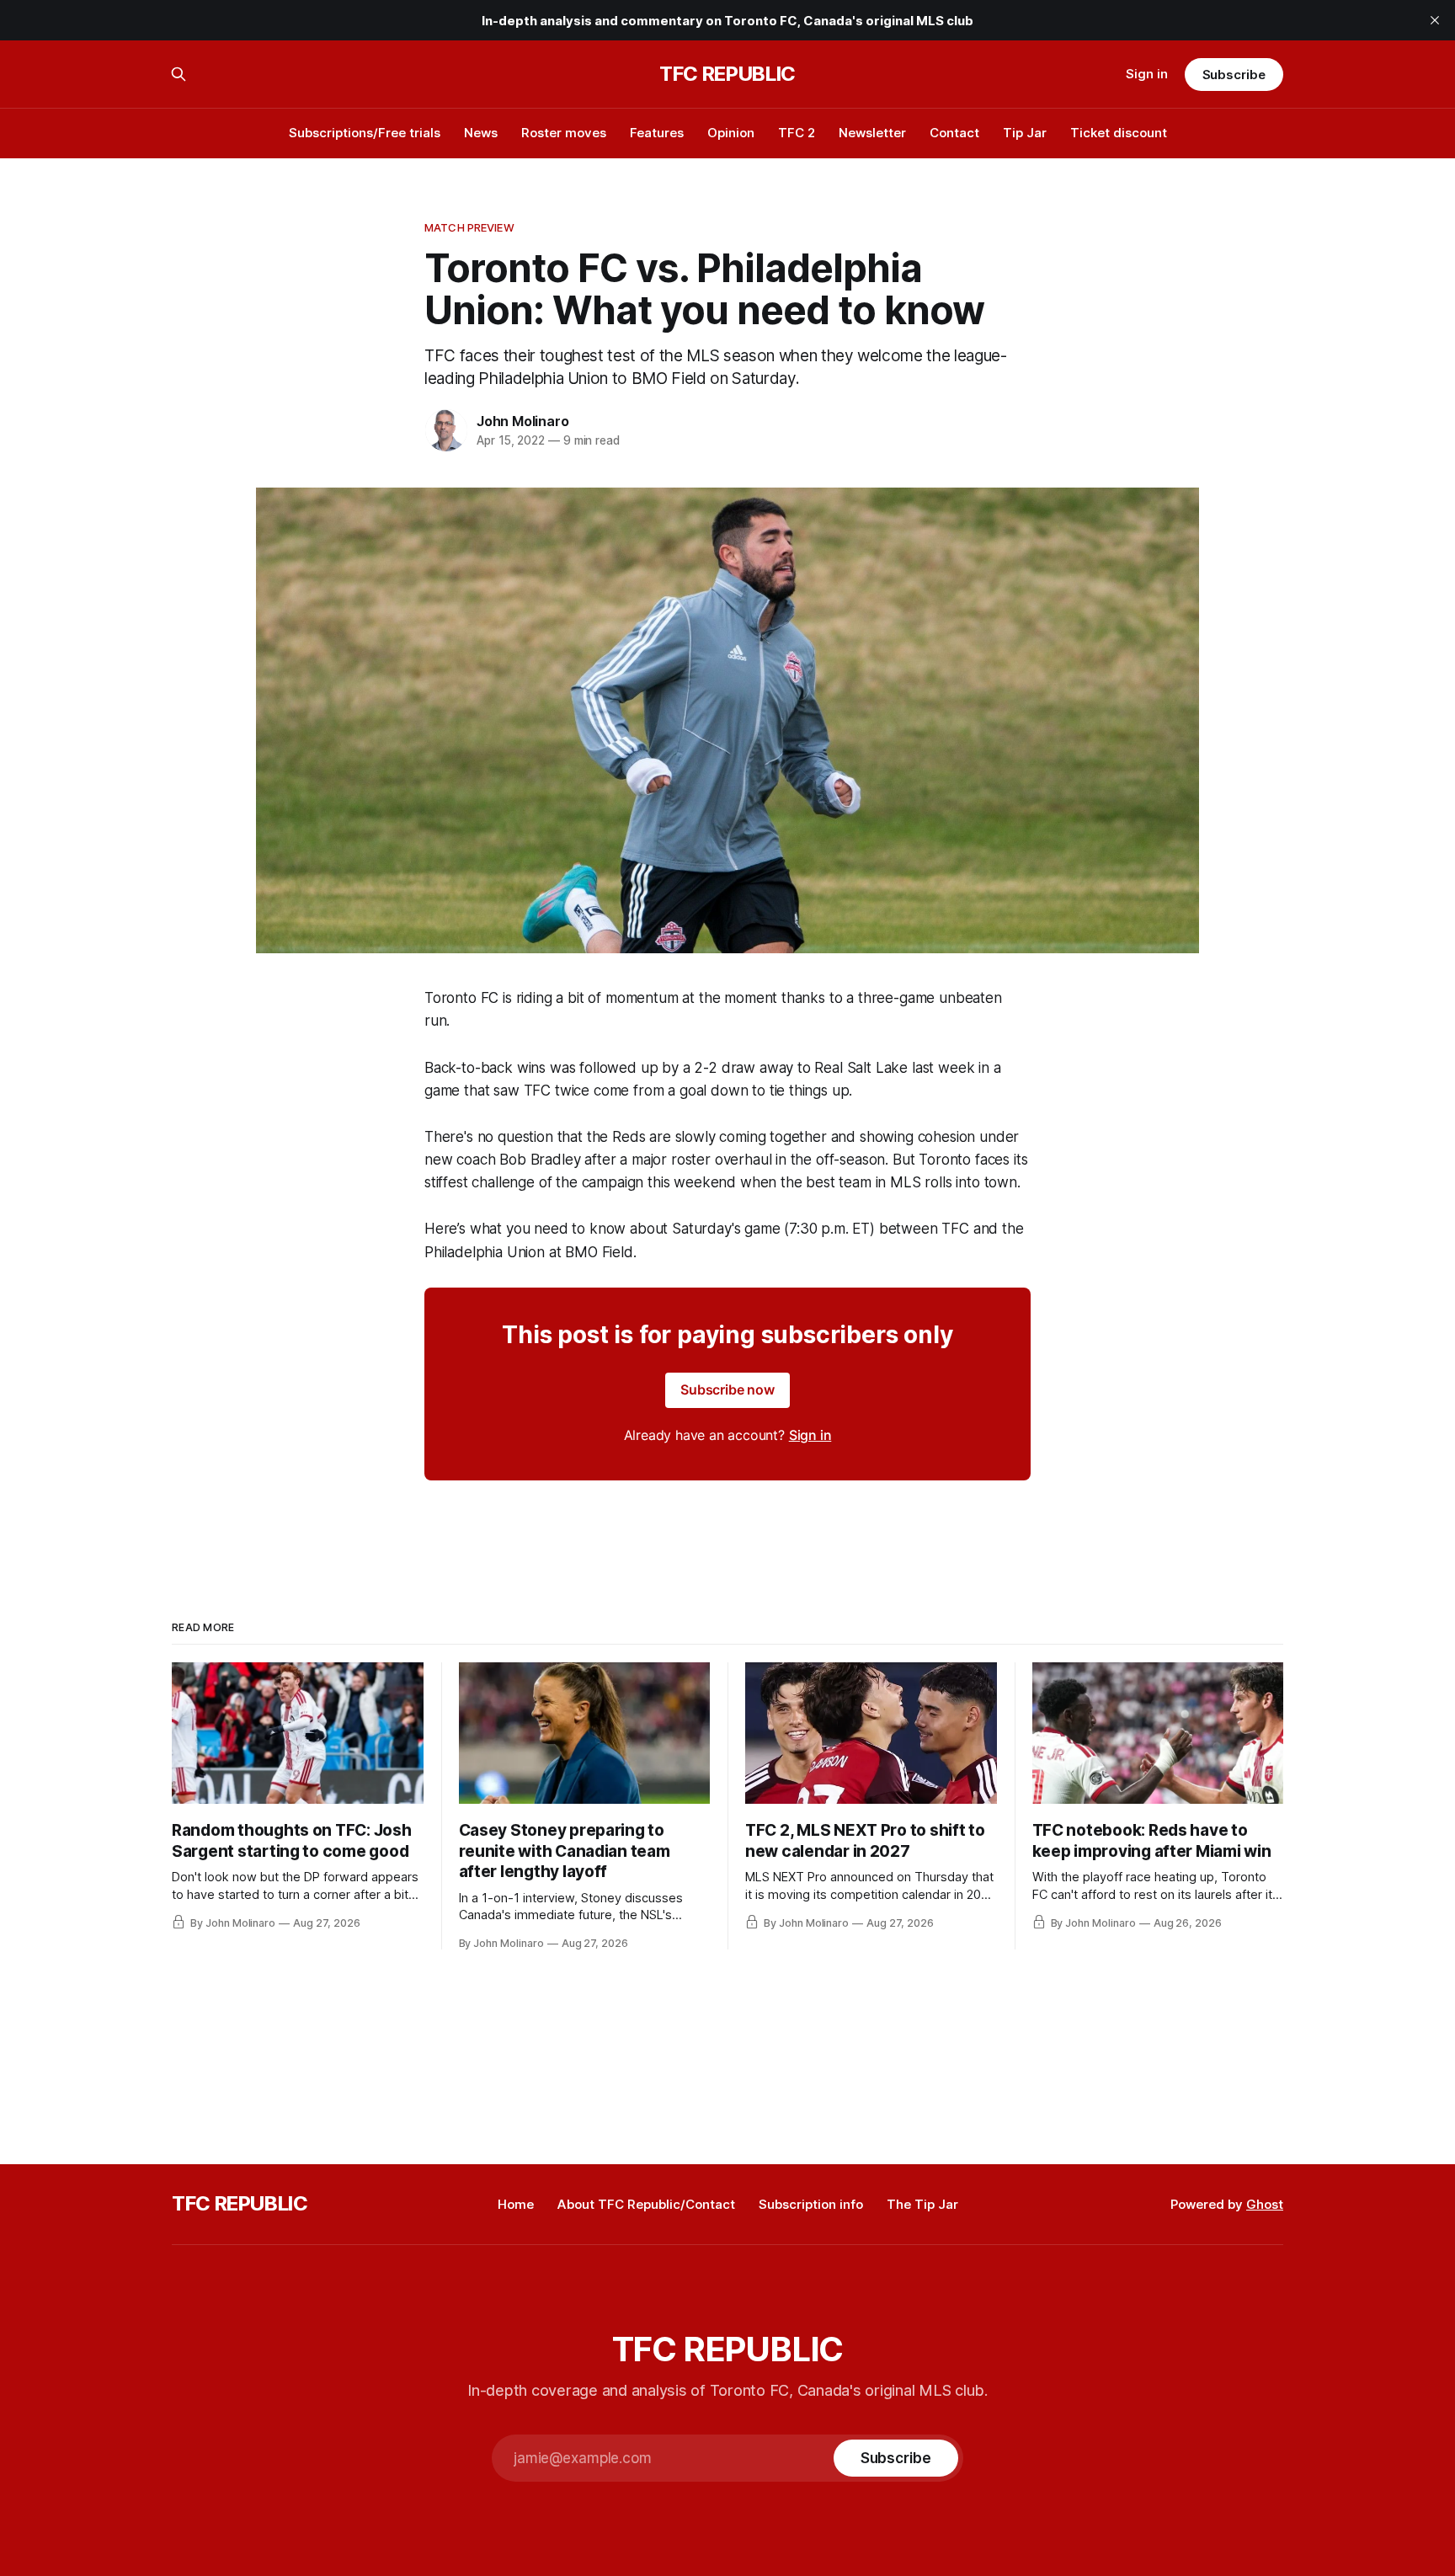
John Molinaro (522, 421)
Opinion (731, 133)
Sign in (1147, 74)
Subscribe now (727, 1389)
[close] (1435, 20)
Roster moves (564, 133)
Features (657, 133)
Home (516, 2204)
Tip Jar (1025, 133)
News (481, 133)
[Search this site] (179, 74)
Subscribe (1234, 75)
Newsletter (872, 133)
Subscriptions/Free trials (365, 133)
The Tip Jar (922, 2204)
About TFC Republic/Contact (646, 2204)
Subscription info (811, 2204)
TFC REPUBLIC (727, 74)
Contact (954, 133)
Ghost (1265, 2204)
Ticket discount (1119, 133)
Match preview (469, 227)
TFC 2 (797, 133)
